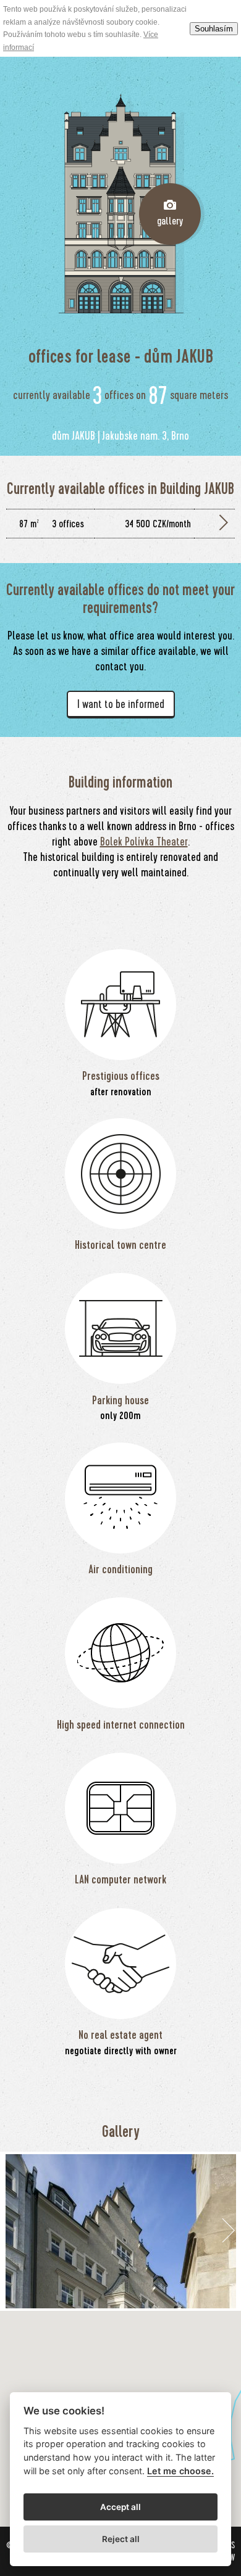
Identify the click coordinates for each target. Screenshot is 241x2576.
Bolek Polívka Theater (144, 842)
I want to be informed (121, 704)
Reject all (121, 2539)
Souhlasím (214, 29)
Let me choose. (180, 2471)
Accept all (120, 2507)
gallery (170, 221)
